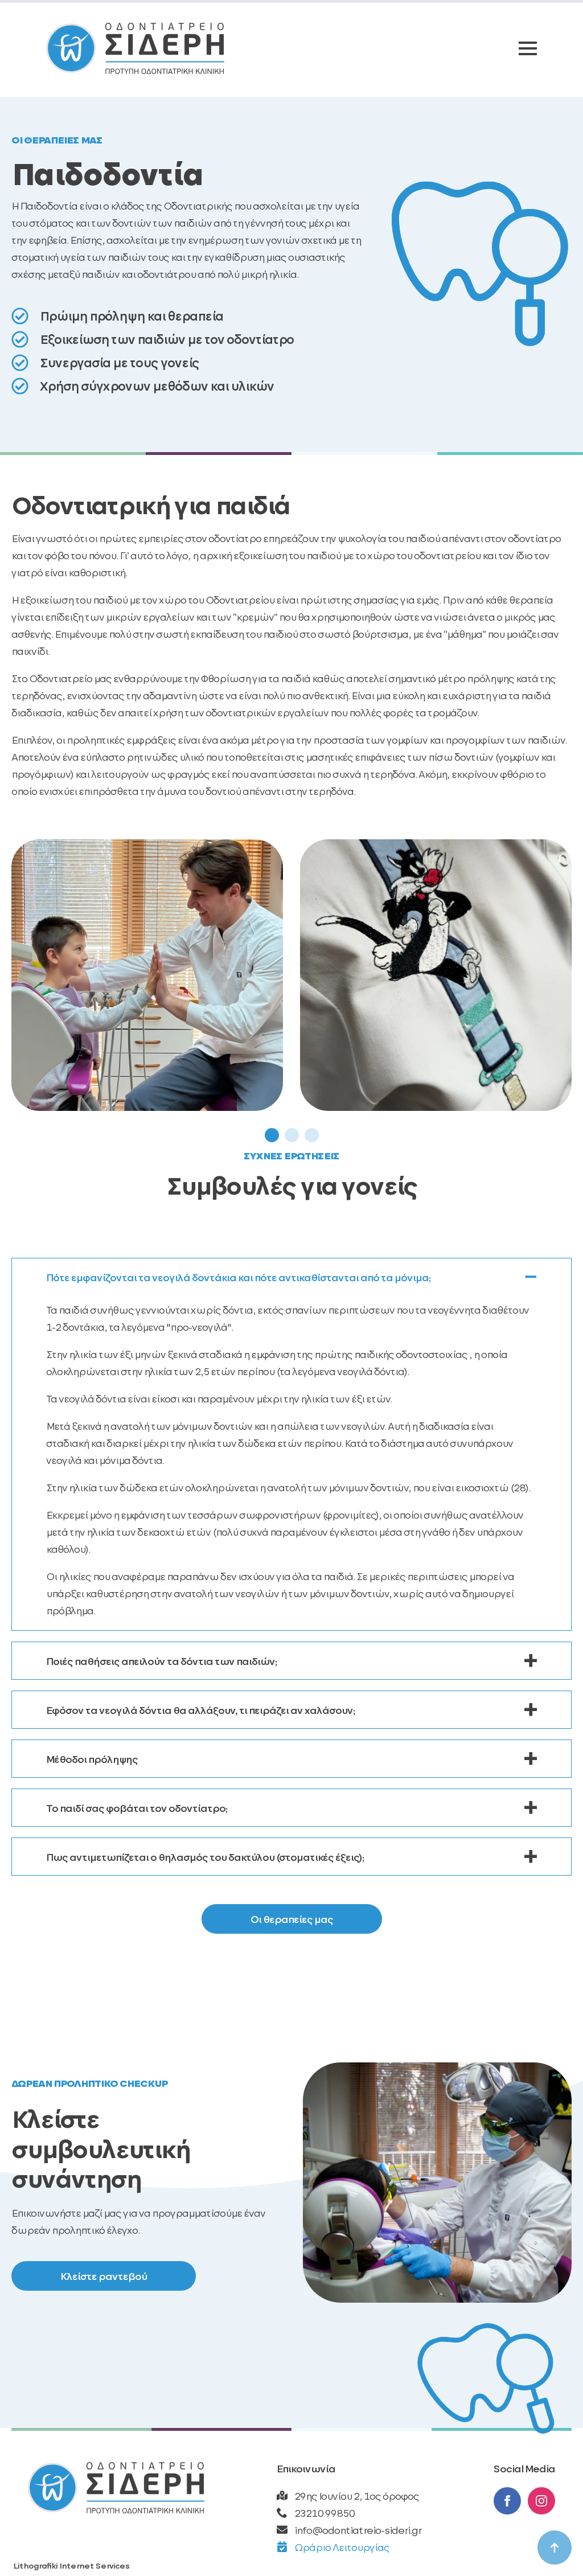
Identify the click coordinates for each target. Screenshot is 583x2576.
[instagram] (541, 2501)
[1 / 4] (147, 975)
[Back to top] (555, 2548)
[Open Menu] (528, 48)
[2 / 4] (436, 975)
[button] (272, 1135)
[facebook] (507, 2501)
